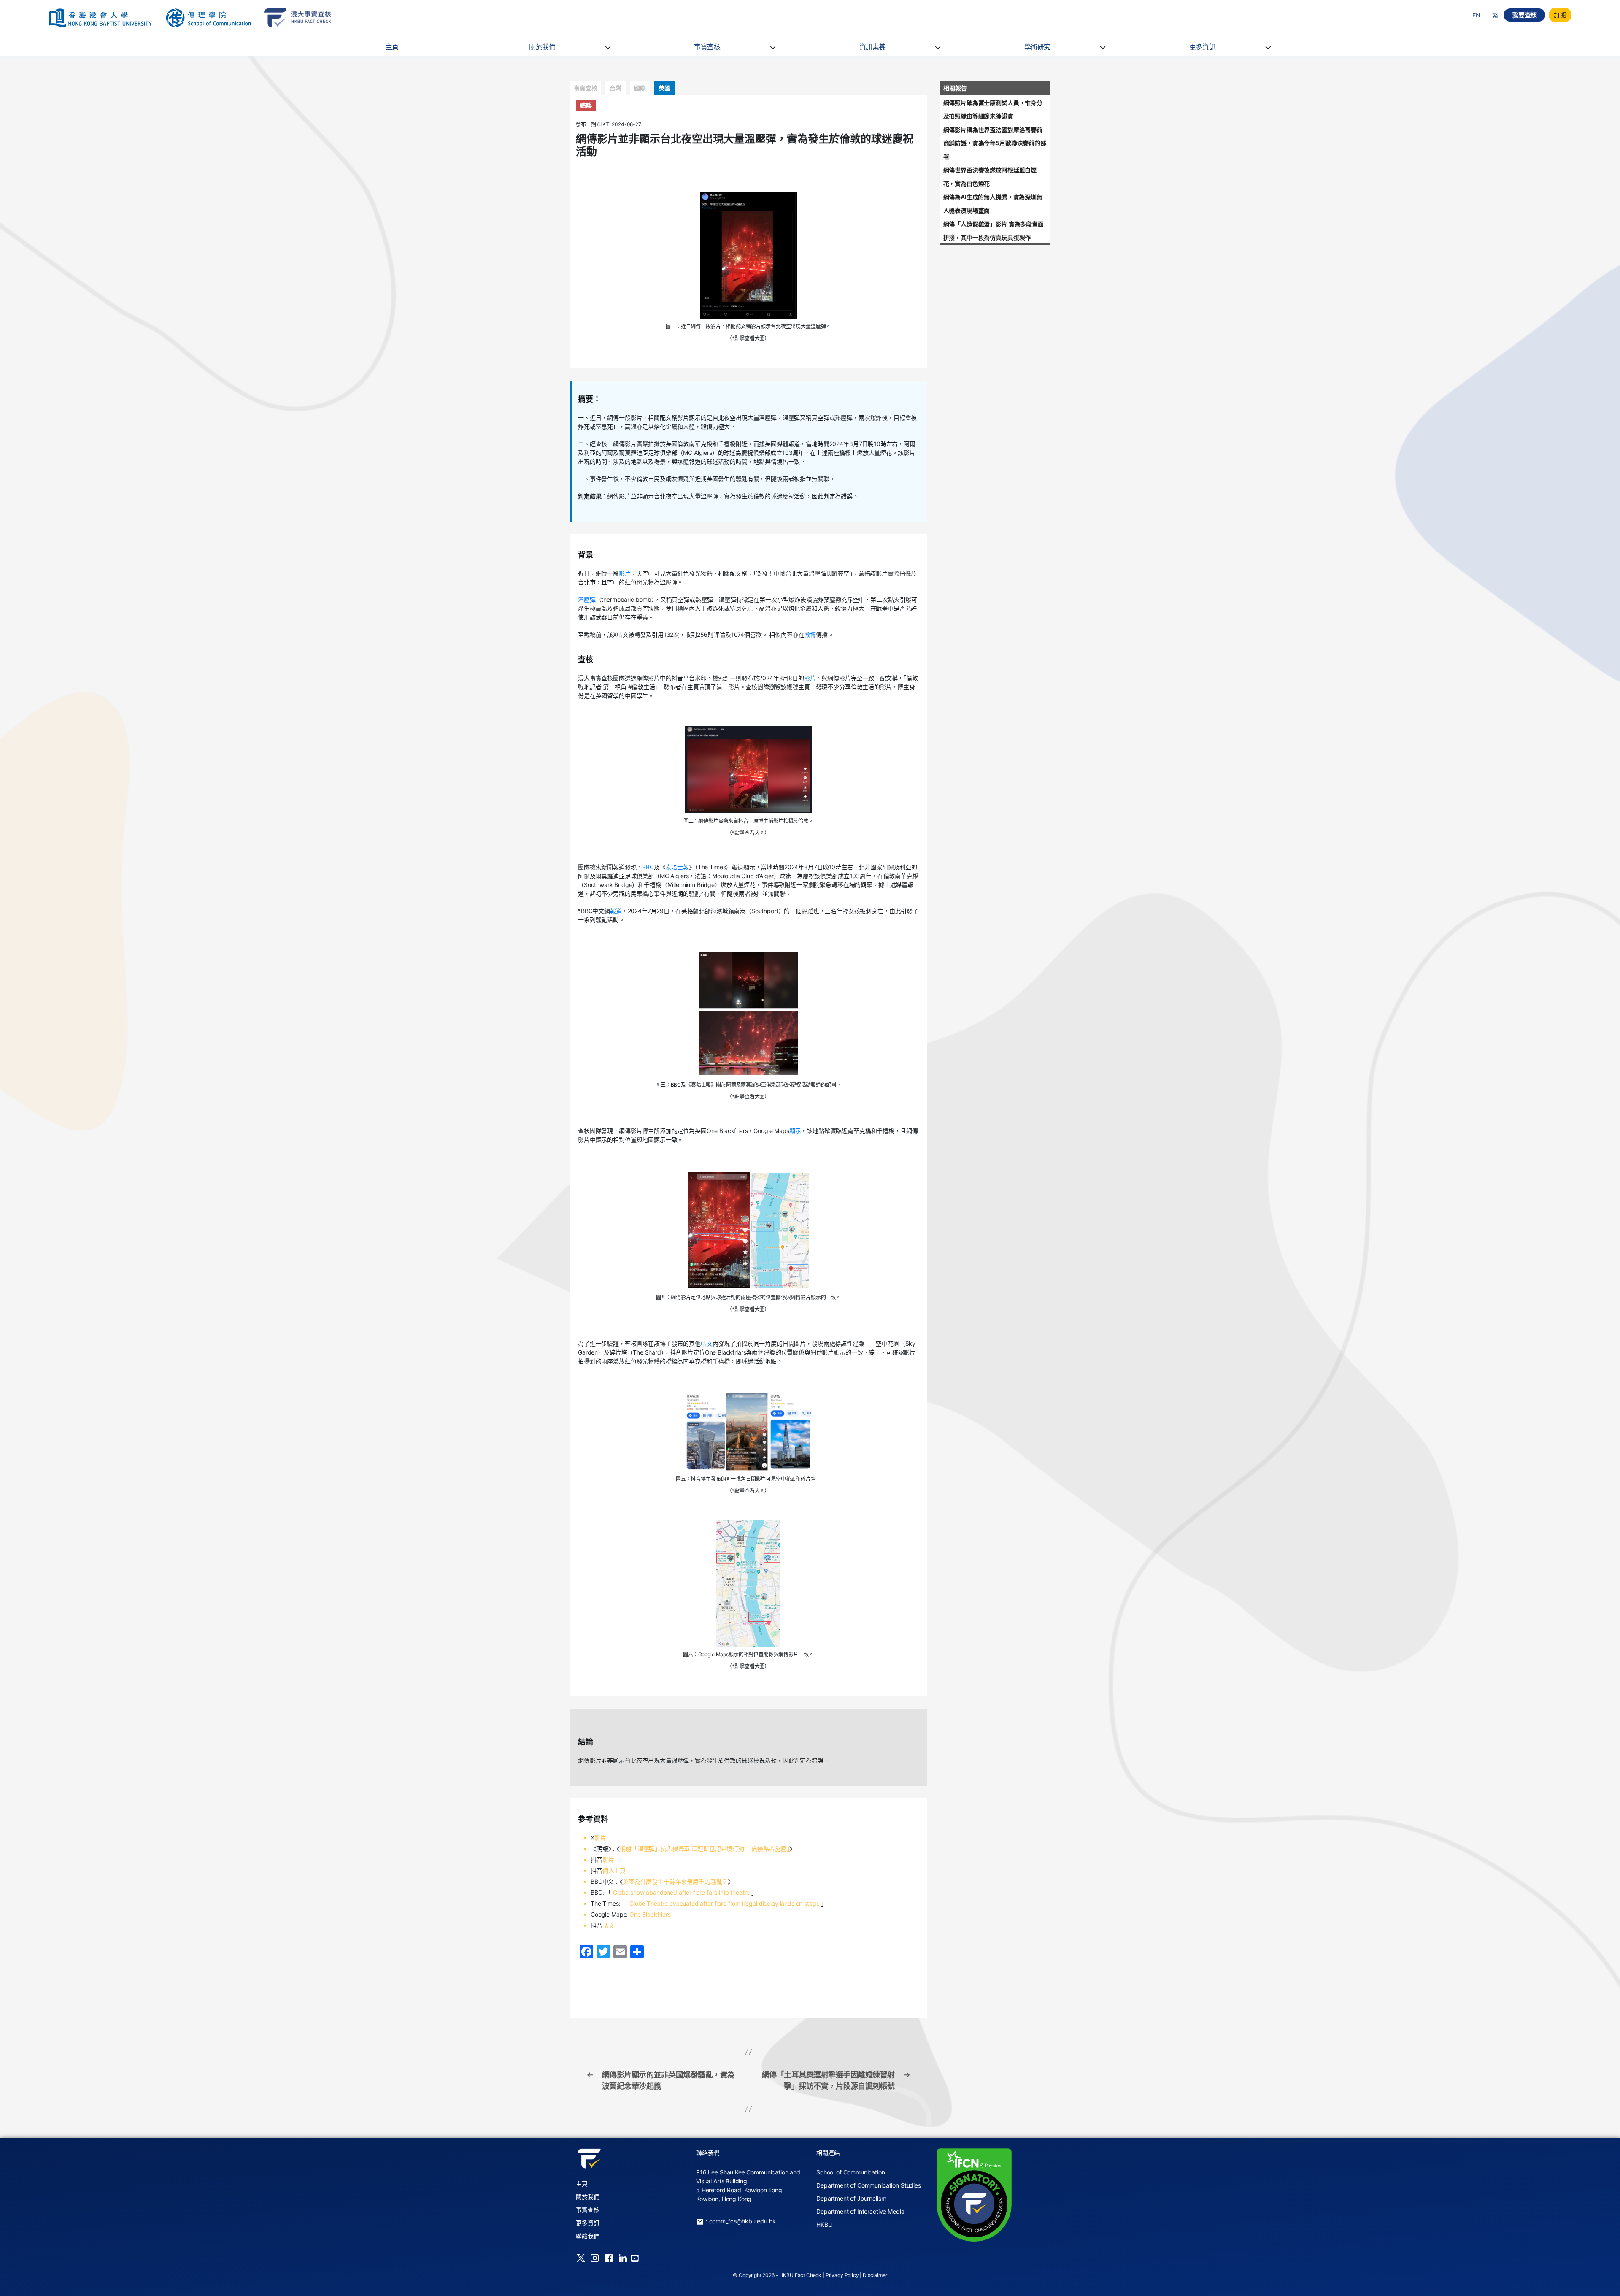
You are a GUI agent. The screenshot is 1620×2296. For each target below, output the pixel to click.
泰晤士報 (677, 867)
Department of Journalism (851, 2198)
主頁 (392, 47)
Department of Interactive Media (860, 2211)
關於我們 (542, 47)
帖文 (707, 1343)
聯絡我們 (587, 2236)
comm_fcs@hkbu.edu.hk (742, 2221)
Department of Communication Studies (869, 2185)
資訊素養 (872, 47)
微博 (810, 634)
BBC (648, 867)
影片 (625, 573)
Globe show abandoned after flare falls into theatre (681, 1892)
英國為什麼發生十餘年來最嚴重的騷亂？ (675, 1881)
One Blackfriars (650, 1914)
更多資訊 (1202, 47)
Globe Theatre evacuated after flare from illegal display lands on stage (724, 1903)
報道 (616, 911)
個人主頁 (614, 1870)
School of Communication (851, 2172)
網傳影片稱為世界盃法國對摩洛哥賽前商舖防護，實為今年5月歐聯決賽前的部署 (995, 143)
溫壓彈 (587, 599)
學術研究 (1037, 47)
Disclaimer (875, 2275)
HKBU (824, 2224)
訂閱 (1560, 15)
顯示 (795, 1131)
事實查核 (707, 47)
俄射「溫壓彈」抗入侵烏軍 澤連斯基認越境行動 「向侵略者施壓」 (705, 1848)
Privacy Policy (842, 2275)
